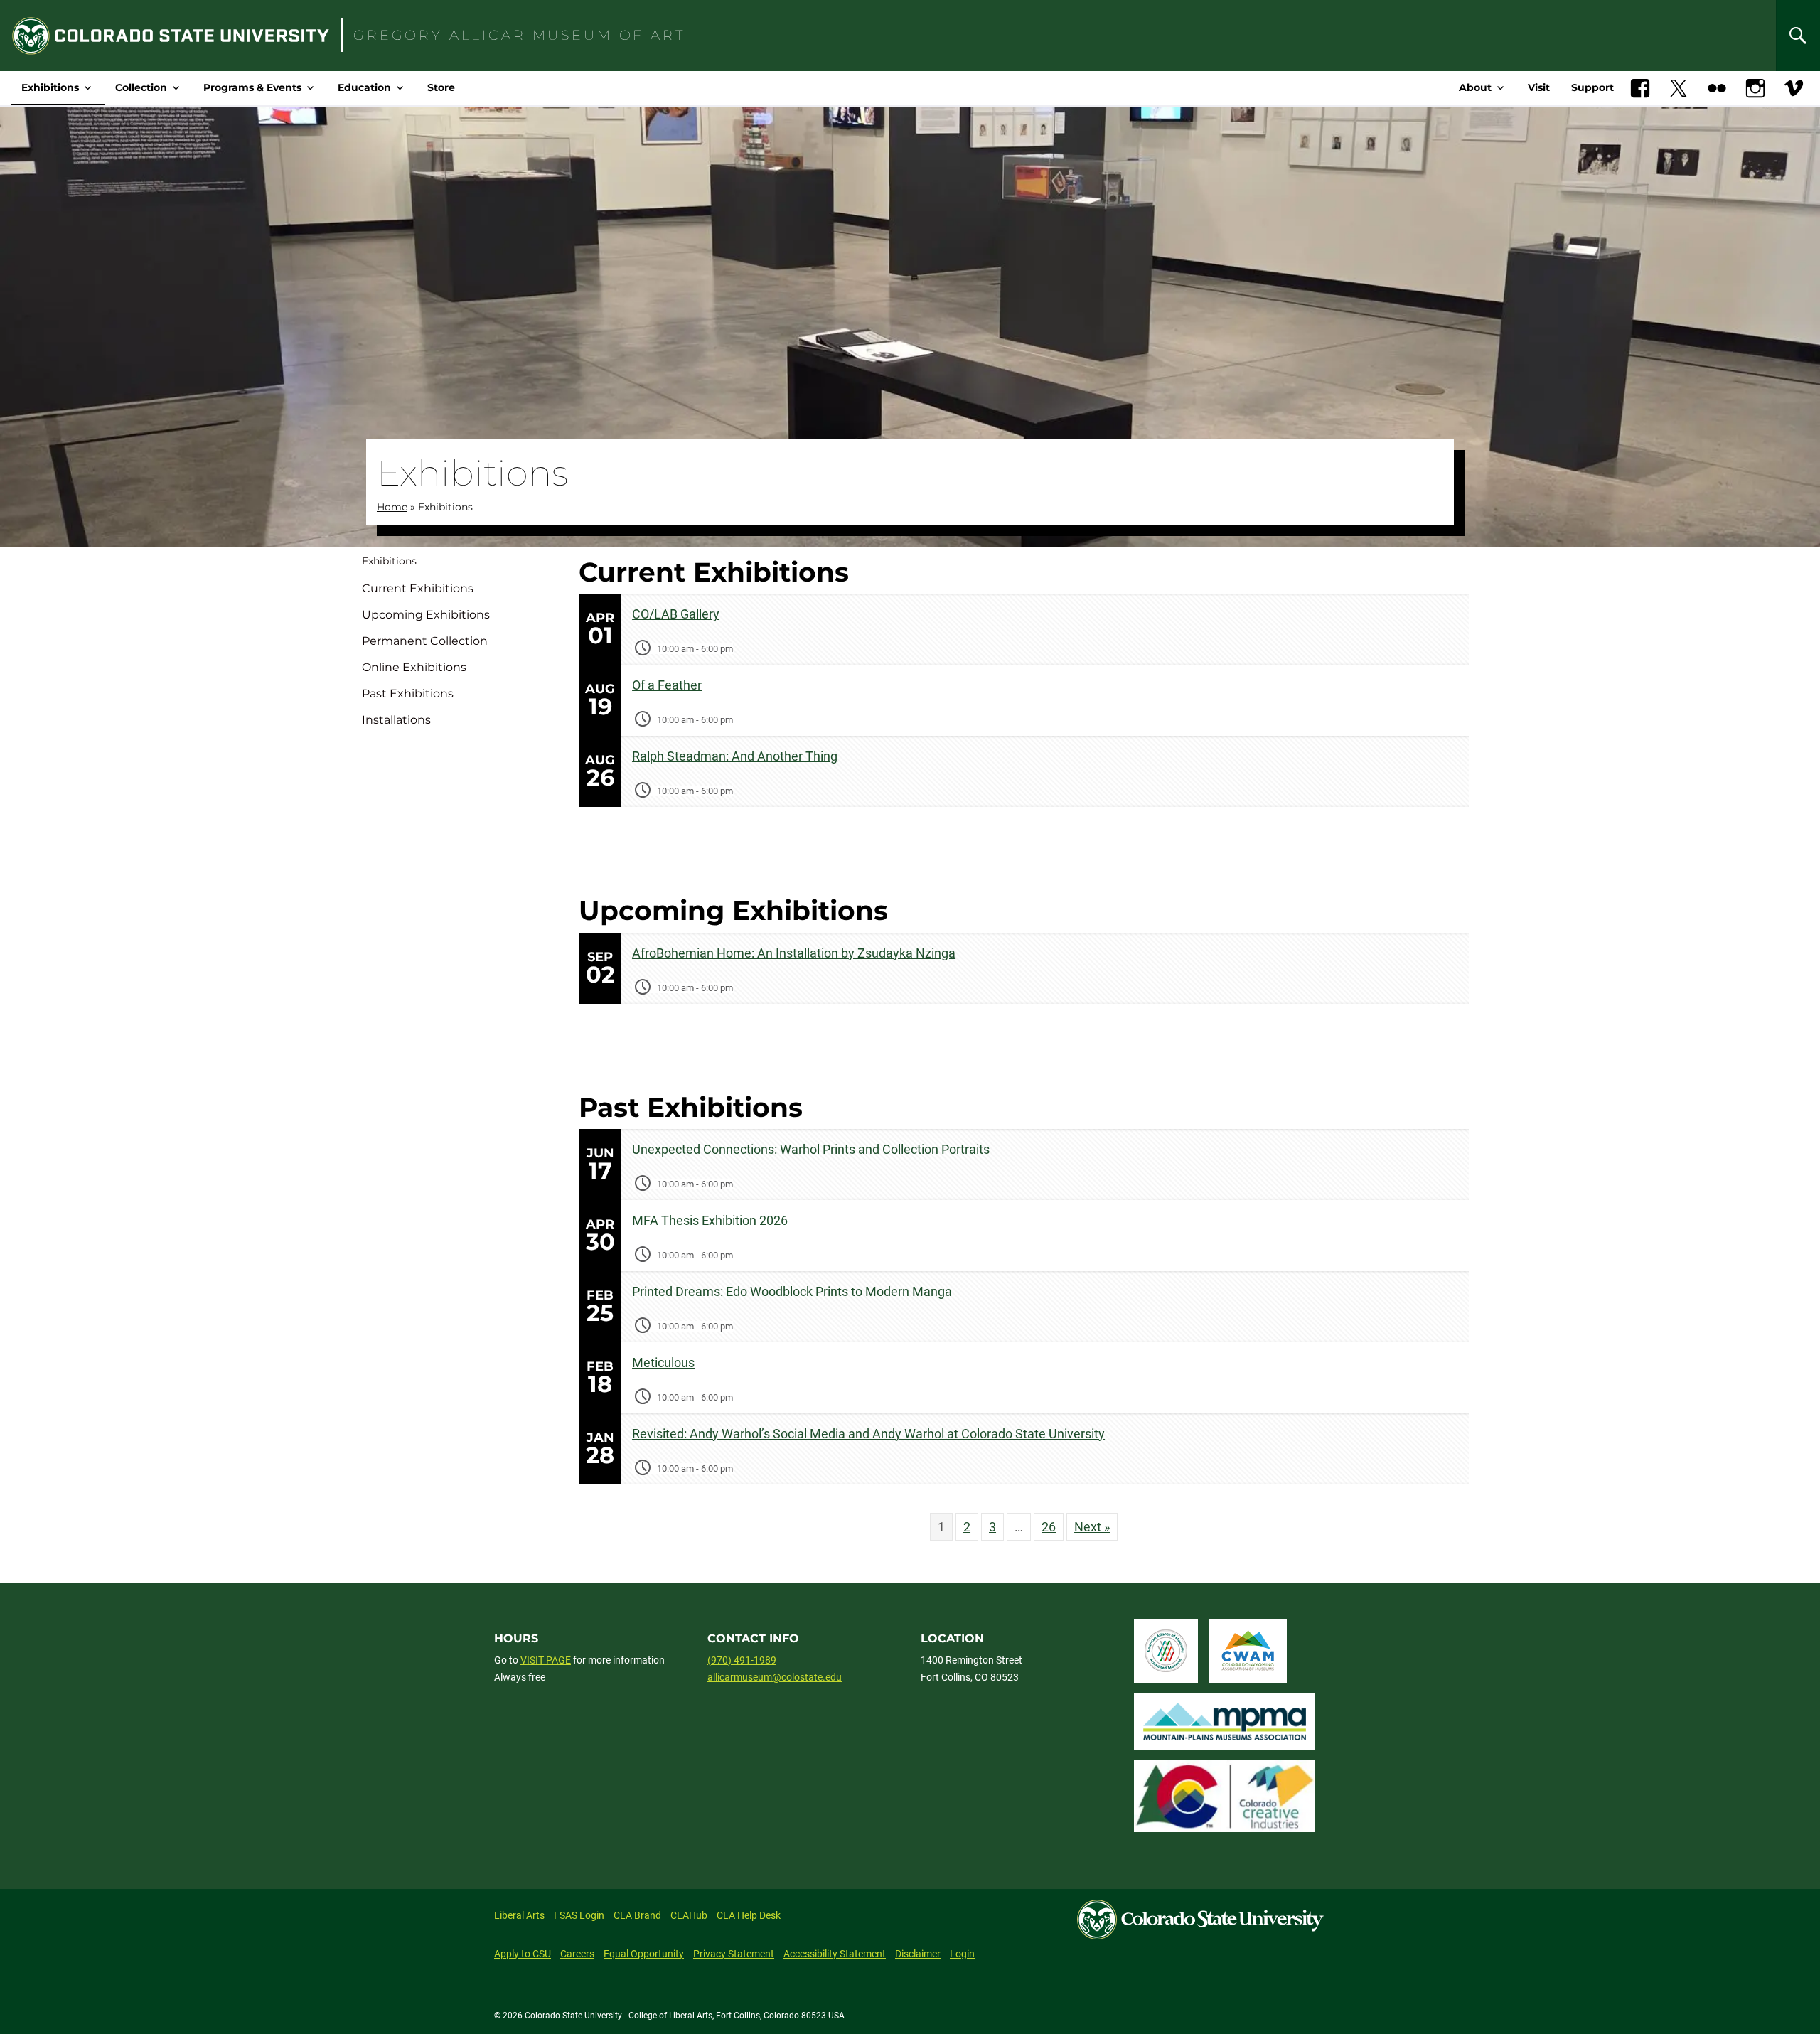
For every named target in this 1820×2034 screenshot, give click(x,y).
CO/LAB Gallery (676, 614)
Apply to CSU (523, 1954)
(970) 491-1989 (742, 1660)
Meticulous (663, 1363)
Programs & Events (252, 87)
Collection (141, 87)
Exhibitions (50, 87)
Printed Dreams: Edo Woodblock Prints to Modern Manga (792, 1291)
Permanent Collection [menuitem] (425, 641)
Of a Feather (667, 685)
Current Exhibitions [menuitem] (418, 588)
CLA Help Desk (749, 1915)
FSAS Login (579, 1915)
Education (364, 87)
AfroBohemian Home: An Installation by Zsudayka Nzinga (794, 953)
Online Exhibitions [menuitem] (414, 667)
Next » (1092, 1527)
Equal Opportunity (644, 1954)
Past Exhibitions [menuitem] (408, 694)
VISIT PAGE (546, 1660)
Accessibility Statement (835, 1954)
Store (441, 87)
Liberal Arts (519, 1915)
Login (962, 1954)
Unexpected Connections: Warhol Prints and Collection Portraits (811, 1149)
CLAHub (689, 1915)
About (1475, 87)
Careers (577, 1954)
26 (1049, 1527)
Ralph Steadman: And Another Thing (735, 756)
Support (1592, 87)
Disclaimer (918, 1954)
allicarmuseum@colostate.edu (775, 1677)
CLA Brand (637, 1915)
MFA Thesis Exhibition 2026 (710, 1220)
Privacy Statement (734, 1954)
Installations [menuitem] (396, 720)
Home (392, 507)
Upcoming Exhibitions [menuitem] (426, 615)
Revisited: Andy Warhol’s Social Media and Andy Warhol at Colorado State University (868, 1434)
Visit (1539, 87)
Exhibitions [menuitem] (389, 561)
